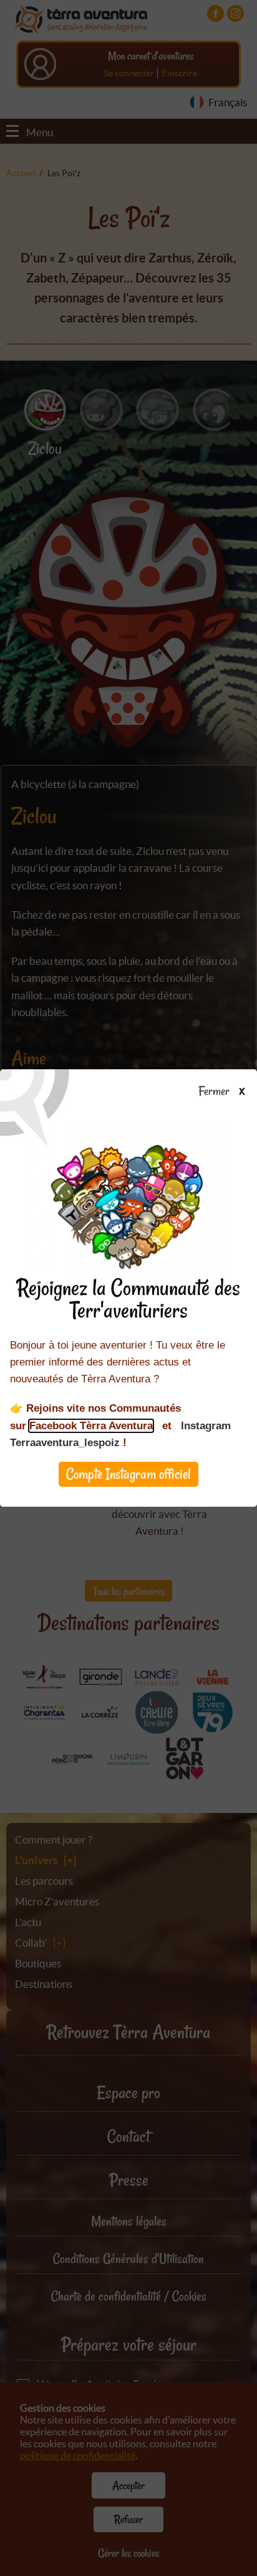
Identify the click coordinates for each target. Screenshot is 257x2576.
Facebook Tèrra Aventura (91, 1426)
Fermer (216, 1092)
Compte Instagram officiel (128, 1474)
